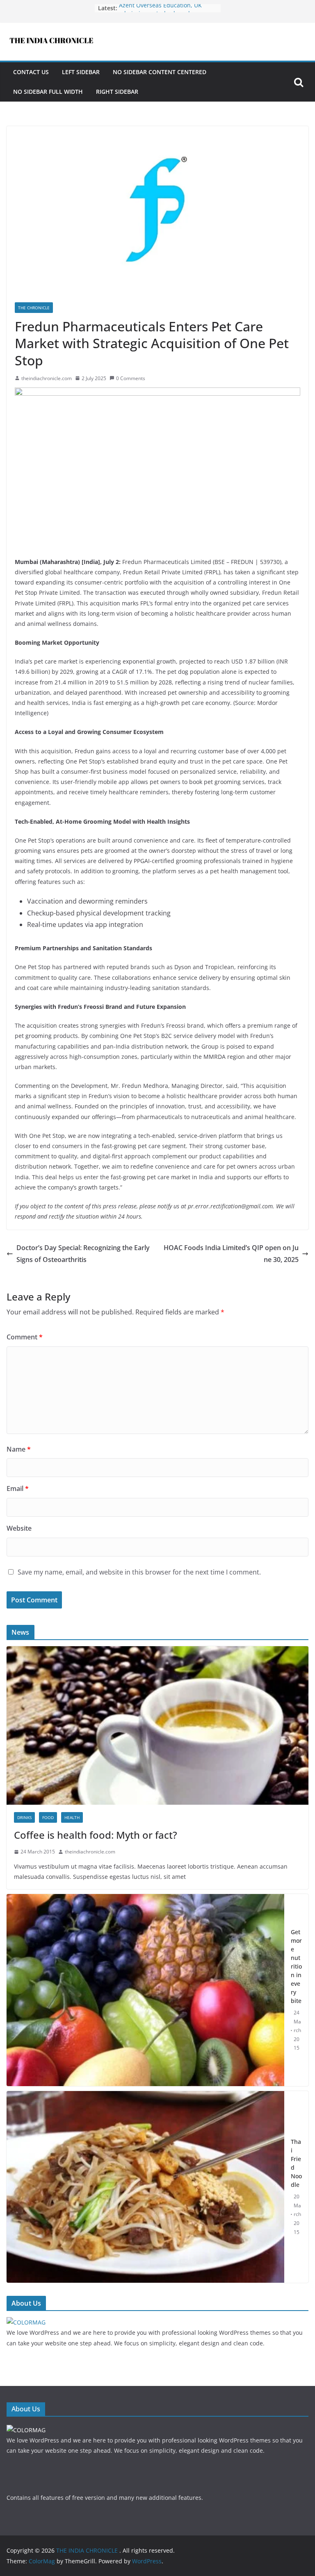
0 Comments (131, 378)
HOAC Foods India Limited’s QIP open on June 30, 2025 (231, 1254)
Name (19, 1449)
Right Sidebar (117, 92)
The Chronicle (34, 308)
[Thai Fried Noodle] (145, 2187)
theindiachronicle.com (47, 378)
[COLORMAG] (26, 2322)
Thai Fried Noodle (296, 2163)
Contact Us (31, 72)
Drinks (24, 1817)
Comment (25, 1337)
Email (18, 1489)
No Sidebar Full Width (48, 92)
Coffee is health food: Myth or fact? (96, 1835)
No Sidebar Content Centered (160, 72)
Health (72, 1817)
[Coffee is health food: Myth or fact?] (157, 1651)
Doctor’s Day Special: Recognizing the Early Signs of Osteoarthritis (83, 1254)
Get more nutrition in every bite (296, 1966)
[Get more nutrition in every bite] (145, 1990)
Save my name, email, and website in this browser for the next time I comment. (139, 1572)
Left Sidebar (81, 72)
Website (19, 1528)
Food (48, 1817)
